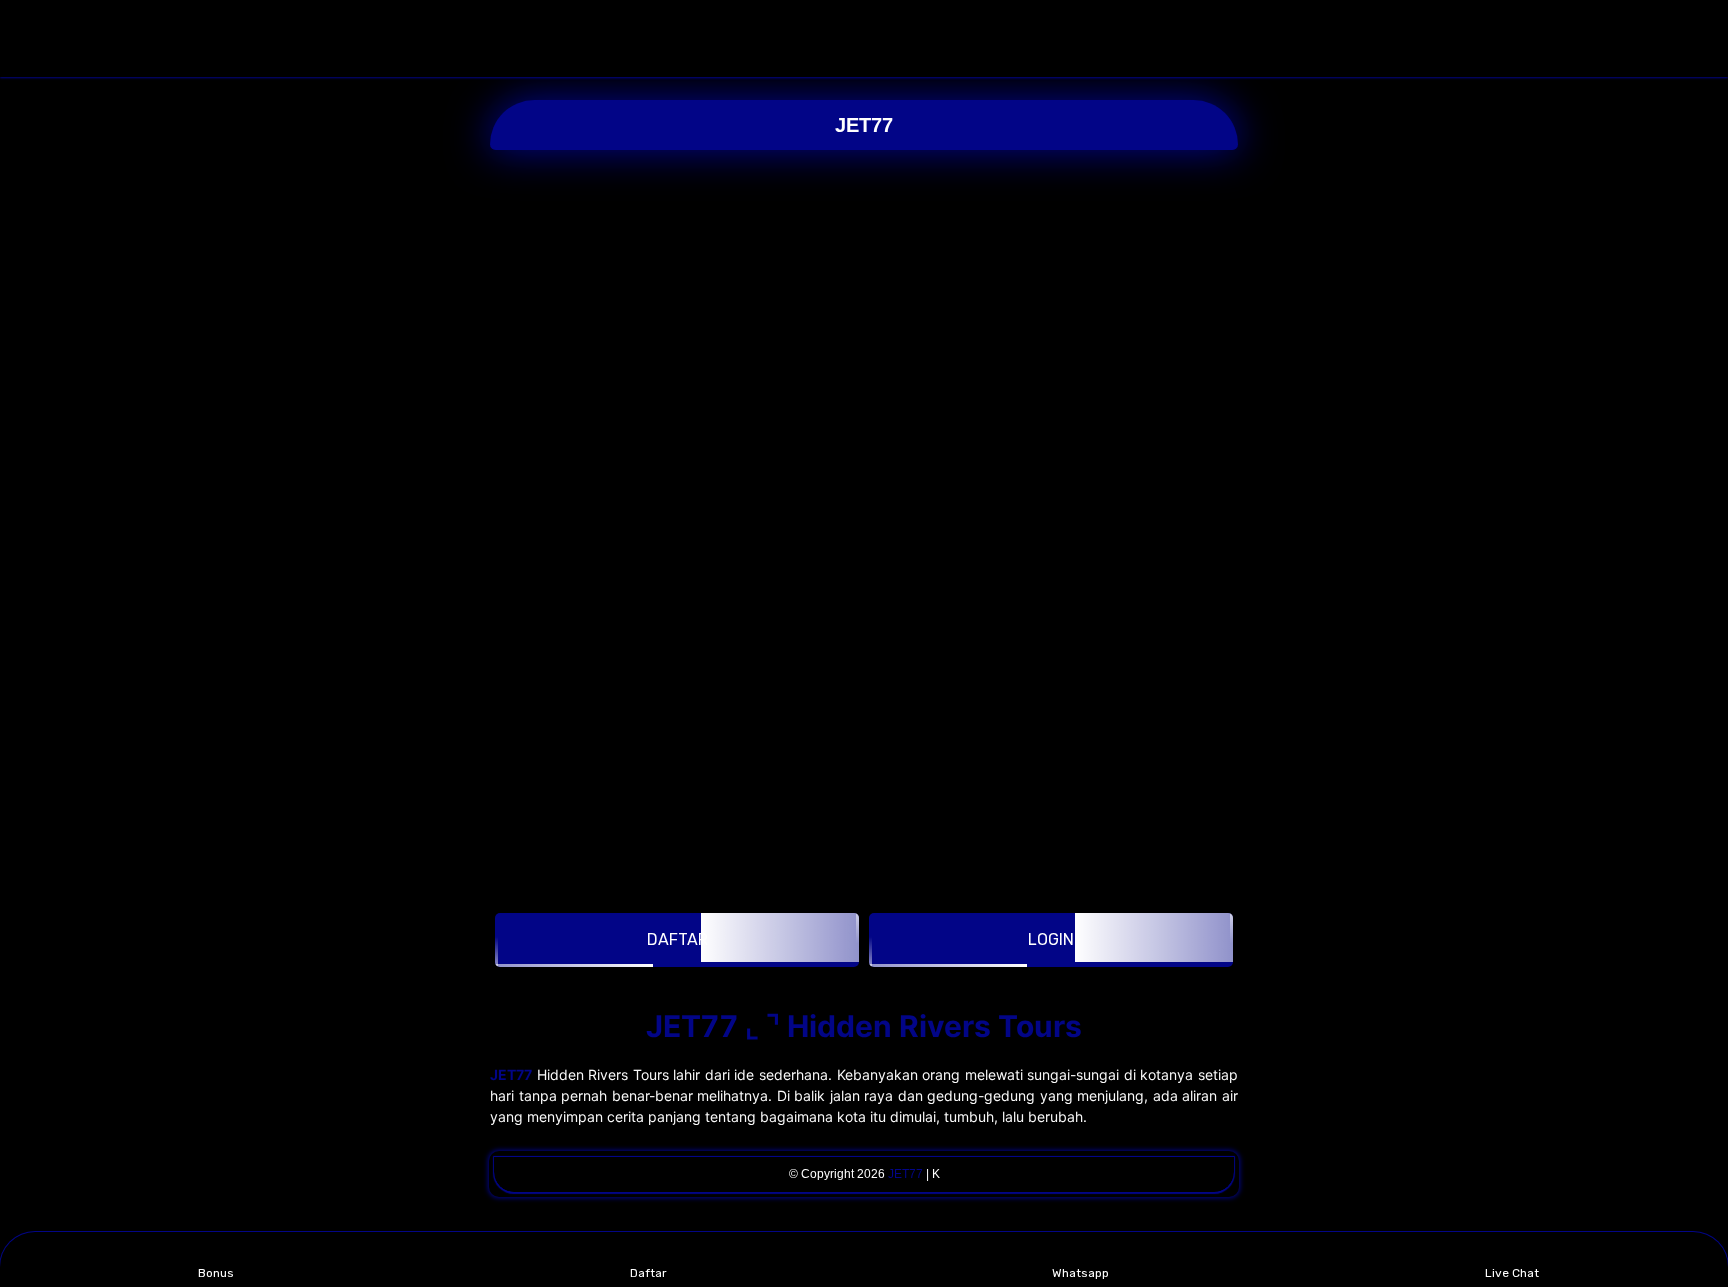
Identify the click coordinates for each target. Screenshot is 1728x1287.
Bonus (216, 1273)
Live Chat (1512, 1273)
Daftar (648, 1273)
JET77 (864, 125)
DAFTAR (677, 939)
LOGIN (1051, 939)
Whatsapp (1080, 1273)
